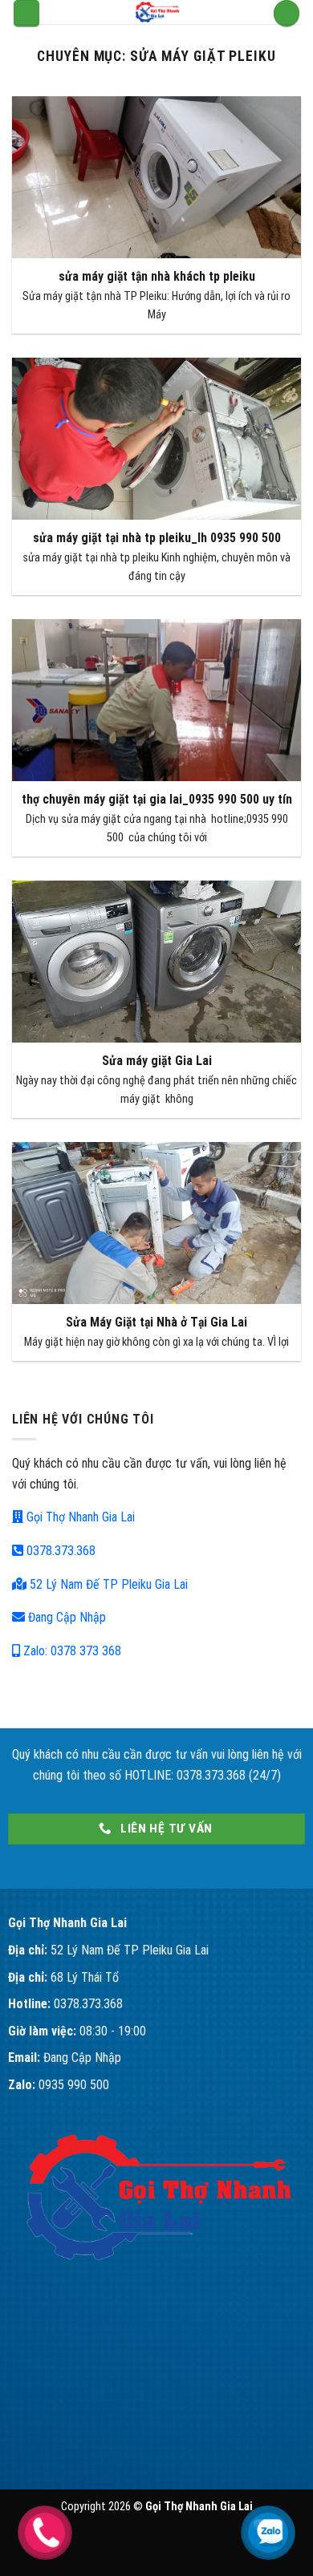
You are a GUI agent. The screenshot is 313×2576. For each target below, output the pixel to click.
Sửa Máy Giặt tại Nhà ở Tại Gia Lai (156, 1322)
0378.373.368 (59, 1551)
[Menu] (27, 13)
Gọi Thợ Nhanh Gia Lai (79, 1517)
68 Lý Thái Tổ (85, 1977)
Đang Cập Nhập (65, 1617)
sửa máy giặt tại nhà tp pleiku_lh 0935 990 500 (157, 538)
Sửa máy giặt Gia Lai (157, 1061)
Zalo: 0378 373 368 (71, 1651)
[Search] (287, 13)
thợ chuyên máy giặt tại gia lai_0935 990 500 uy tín (157, 799)
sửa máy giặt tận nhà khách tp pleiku (157, 276)
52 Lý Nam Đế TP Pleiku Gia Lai (107, 1584)
